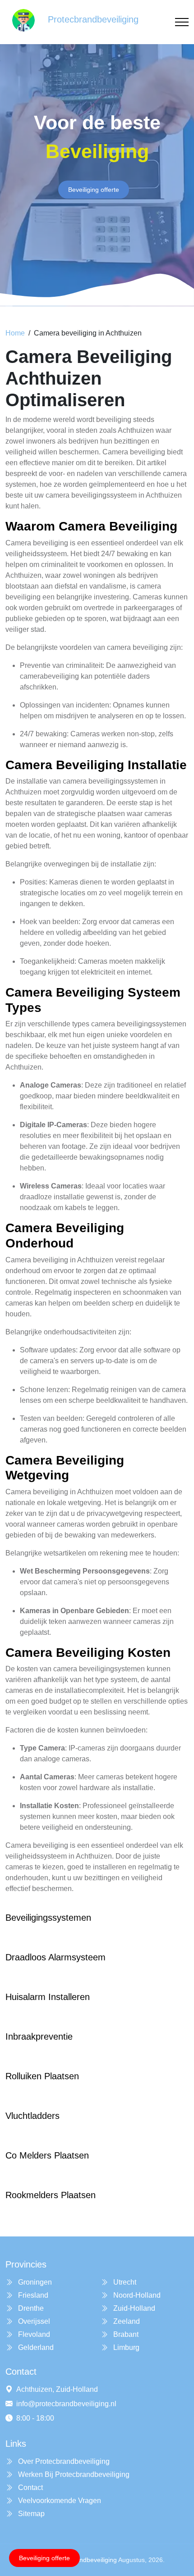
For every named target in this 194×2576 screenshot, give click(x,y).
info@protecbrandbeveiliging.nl (66, 2404)
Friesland (32, 2295)
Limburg (125, 2347)
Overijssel (33, 2321)
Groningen (34, 2282)
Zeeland (126, 2321)
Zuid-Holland (133, 2308)
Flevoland (33, 2334)
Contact (30, 2488)
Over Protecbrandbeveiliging (63, 2461)
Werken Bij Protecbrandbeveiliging (73, 2474)
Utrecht (124, 2282)
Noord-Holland (136, 2295)
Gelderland (35, 2347)
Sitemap (30, 2514)
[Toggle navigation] (182, 22)
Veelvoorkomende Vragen (59, 2501)
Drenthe (30, 2308)
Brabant (125, 2334)
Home (15, 333)
